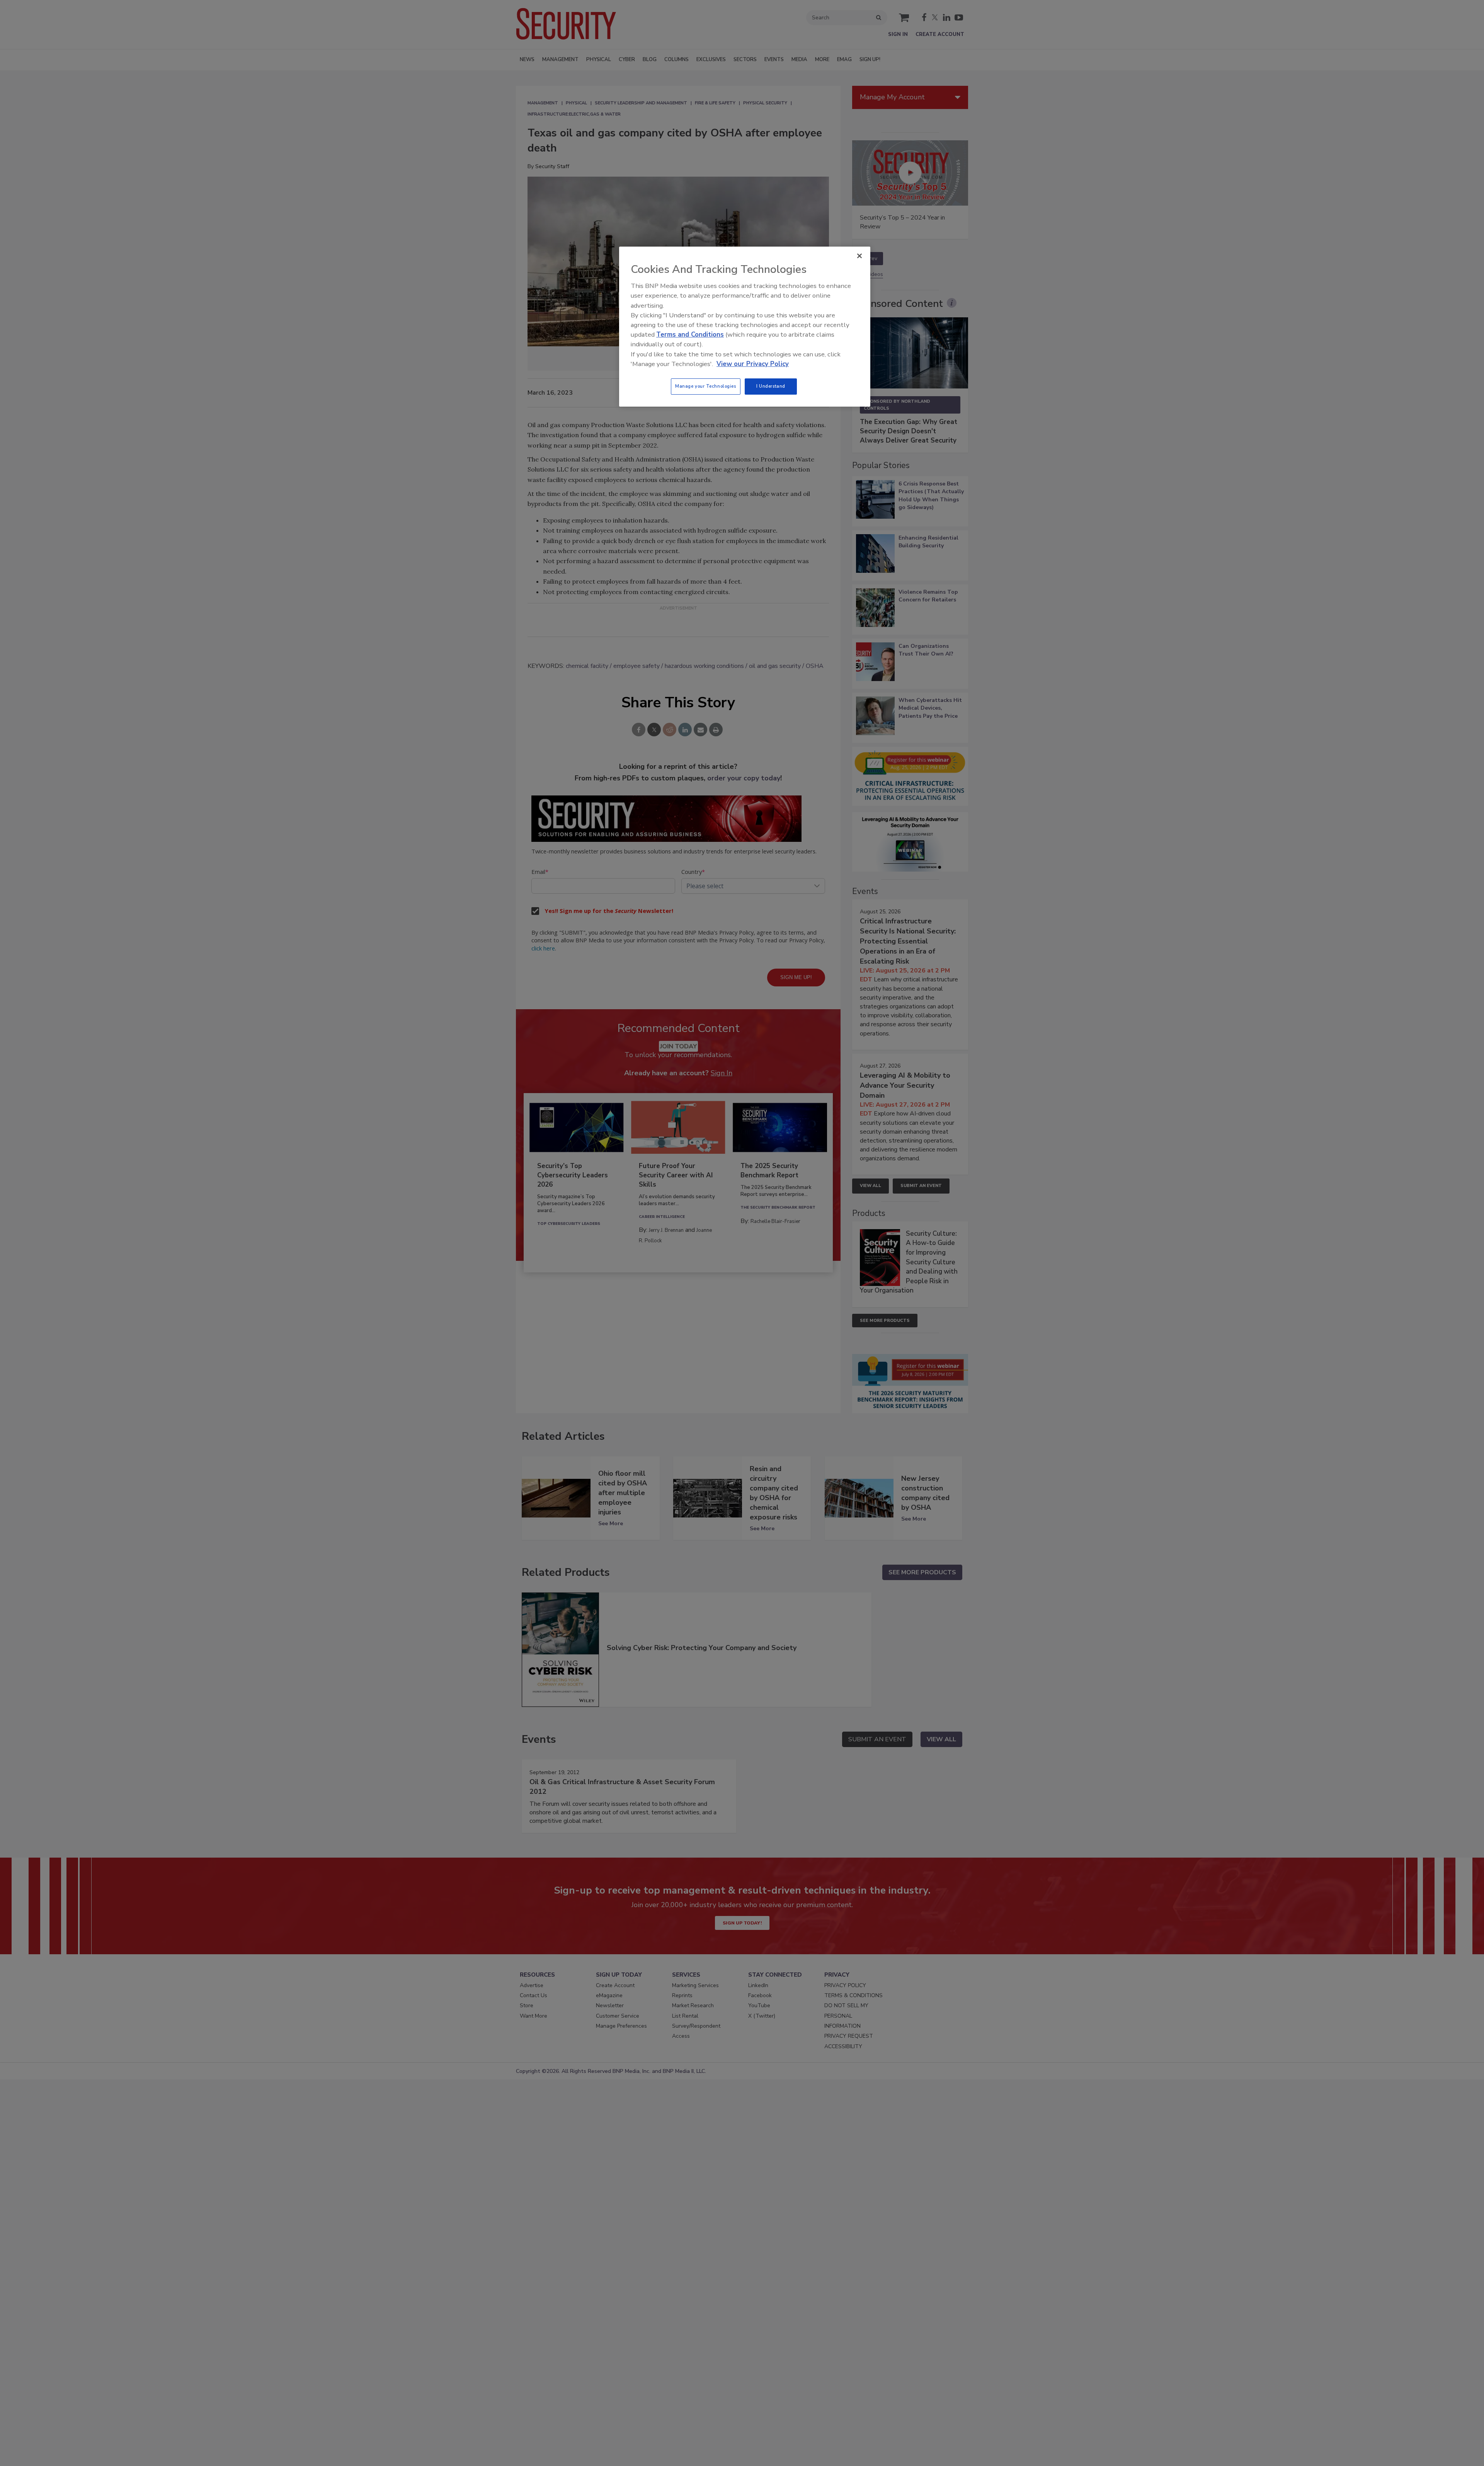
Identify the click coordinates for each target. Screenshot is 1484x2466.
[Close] (859, 256)
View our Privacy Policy (753, 364)
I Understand (771, 386)
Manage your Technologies (706, 386)
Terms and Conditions (690, 335)
